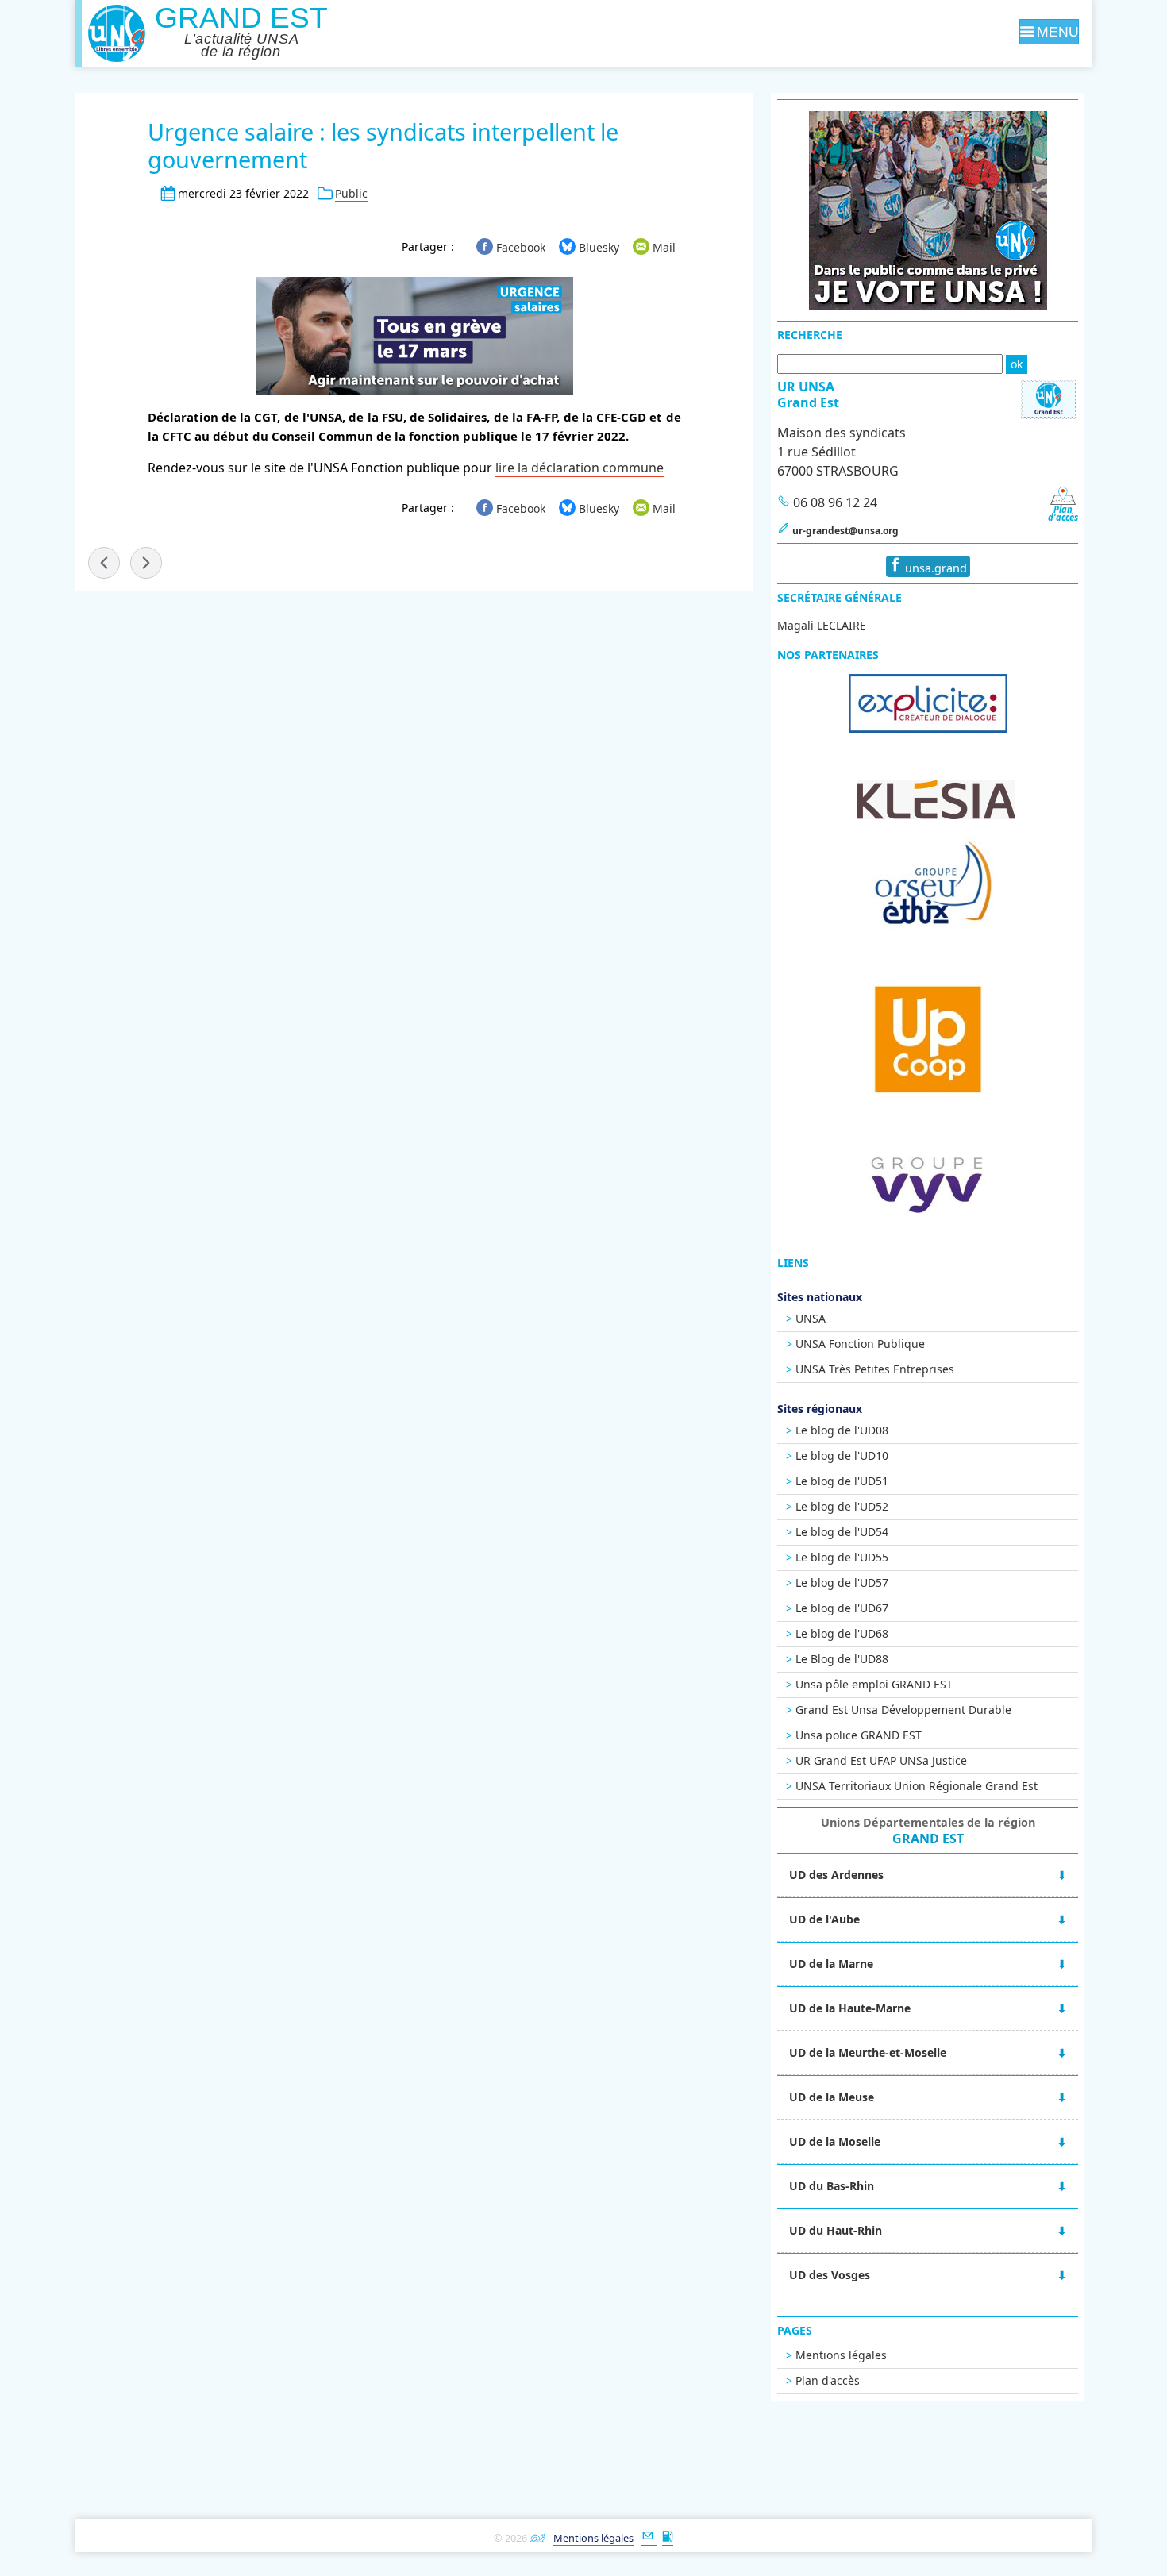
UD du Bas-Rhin (832, 2186)
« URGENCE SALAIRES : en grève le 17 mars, (104, 563)
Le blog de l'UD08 (842, 1430)
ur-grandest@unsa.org (845, 531)
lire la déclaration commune (580, 468)
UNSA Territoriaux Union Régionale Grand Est (917, 1786)
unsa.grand (934, 568)
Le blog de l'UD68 (842, 1633)
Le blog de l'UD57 (842, 1583)
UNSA (811, 1318)
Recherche (810, 335)
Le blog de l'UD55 (842, 1557)
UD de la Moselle (835, 2141)
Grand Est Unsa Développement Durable (903, 1710)
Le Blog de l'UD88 (842, 1659)
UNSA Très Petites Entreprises (875, 1369)
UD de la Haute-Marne (850, 2008)
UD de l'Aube (824, 1919)
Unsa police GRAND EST (859, 1735)
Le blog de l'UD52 (842, 1506)
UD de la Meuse (832, 2097)
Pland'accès (1063, 513)
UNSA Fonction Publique (860, 1344)
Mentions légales (841, 2355)
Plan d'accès (828, 2380)
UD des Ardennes (836, 1875)
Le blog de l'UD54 (842, 1532)
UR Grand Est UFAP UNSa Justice (881, 1760)
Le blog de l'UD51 (842, 1481)
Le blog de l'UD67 (842, 1608)
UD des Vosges (830, 2275)
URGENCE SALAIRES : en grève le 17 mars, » (146, 563)
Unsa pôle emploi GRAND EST (874, 1684)
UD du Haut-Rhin (836, 2230)
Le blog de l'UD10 (842, 1455)
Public (351, 193)
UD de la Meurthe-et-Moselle (868, 2052)
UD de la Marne (831, 1964)
